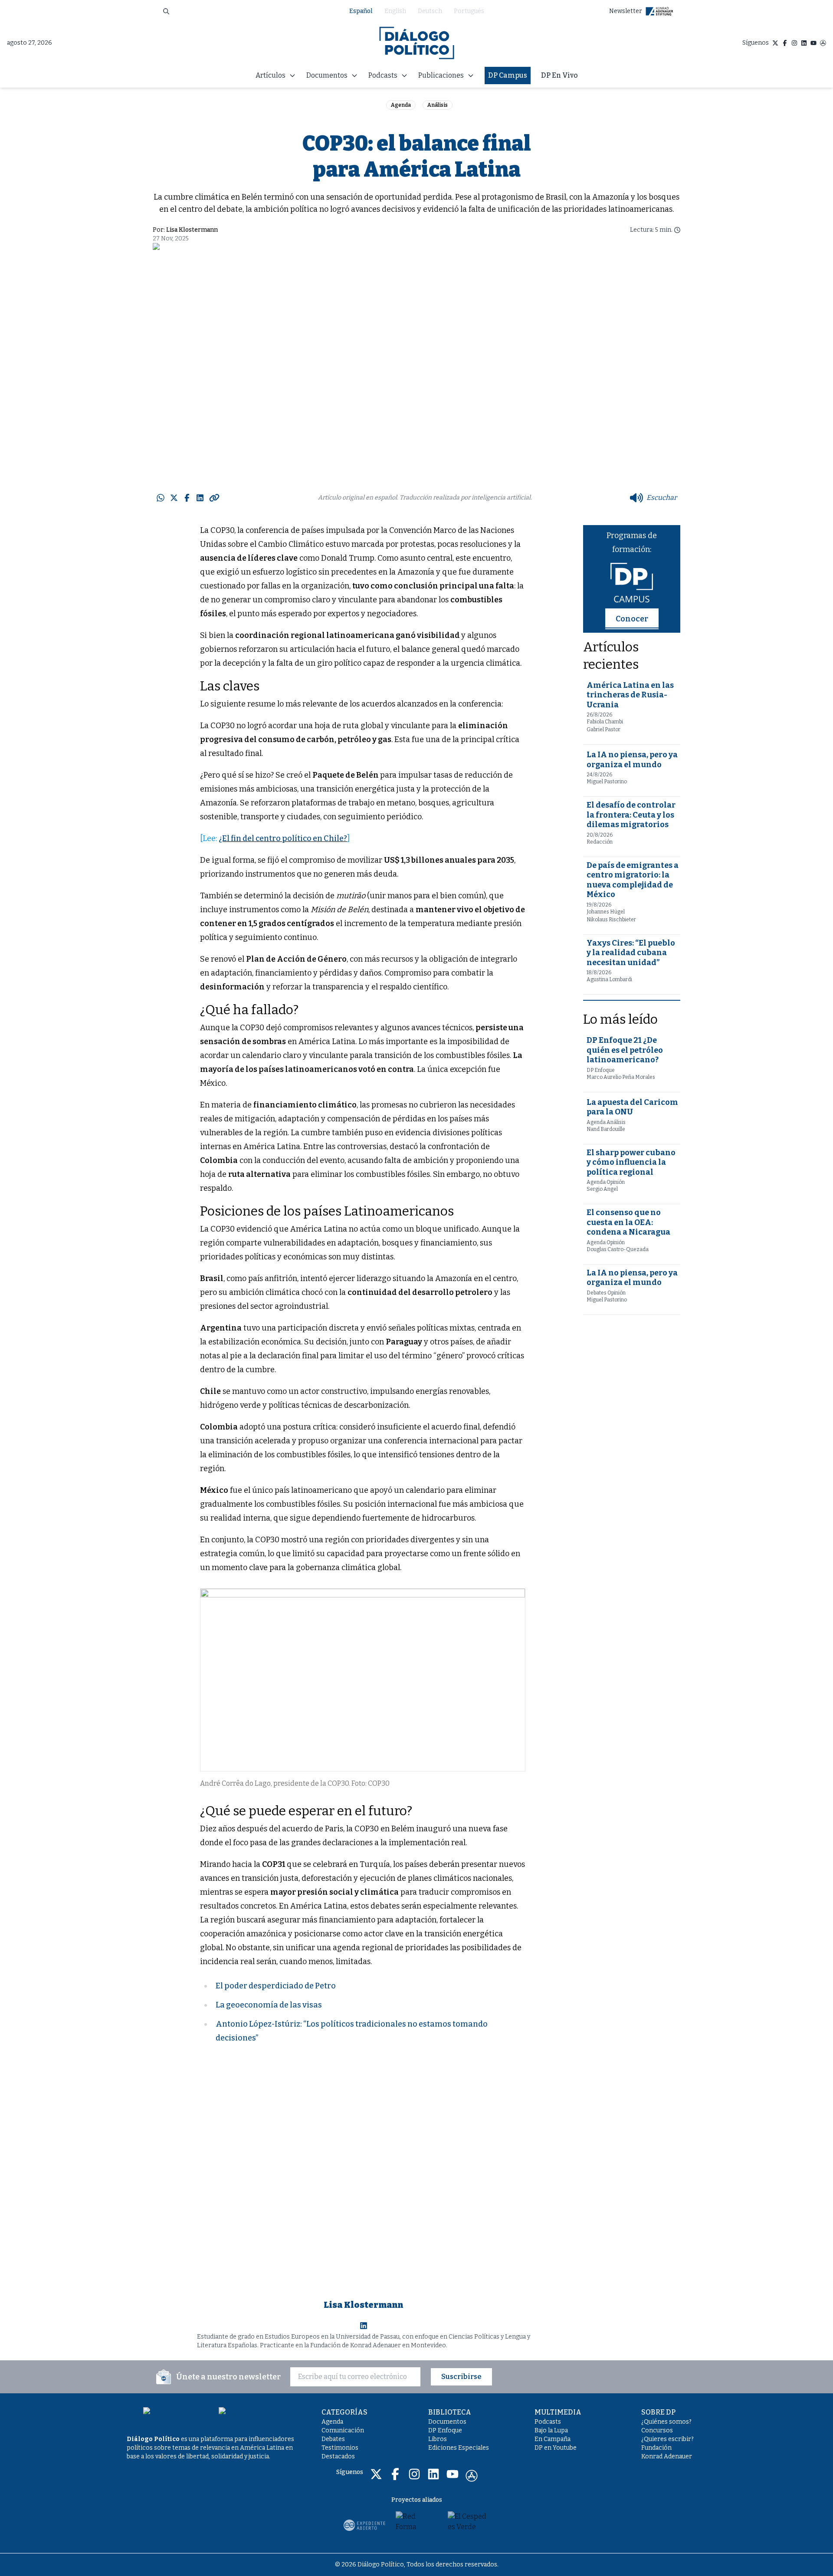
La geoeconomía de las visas (269, 2005)
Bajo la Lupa (551, 2430)
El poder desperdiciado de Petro (276, 1986)
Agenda (401, 105)
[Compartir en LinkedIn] (200, 498)
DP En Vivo (559, 75)
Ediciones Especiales (459, 2448)
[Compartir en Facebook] (187, 498)
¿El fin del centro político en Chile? (283, 838)
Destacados (338, 2456)
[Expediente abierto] (364, 2525)
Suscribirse (461, 2377)
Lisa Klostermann (192, 230)
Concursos (657, 2430)
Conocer (632, 619)
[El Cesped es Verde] (469, 2525)
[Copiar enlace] (214, 498)
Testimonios (340, 2448)
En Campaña (553, 2439)
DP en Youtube (556, 2448)
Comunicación (343, 2430)
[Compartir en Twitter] (174, 498)
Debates (333, 2439)
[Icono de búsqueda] (166, 11)
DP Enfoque (445, 2430)
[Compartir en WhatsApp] (161, 498)
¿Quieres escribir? (667, 2439)
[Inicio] (417, 43)
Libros (438, 2439)
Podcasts (548, 2422)
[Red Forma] (416, 2525)
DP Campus (508, 75)
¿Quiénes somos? (666, 2422)
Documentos (447, 2422)
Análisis (438, 105)
